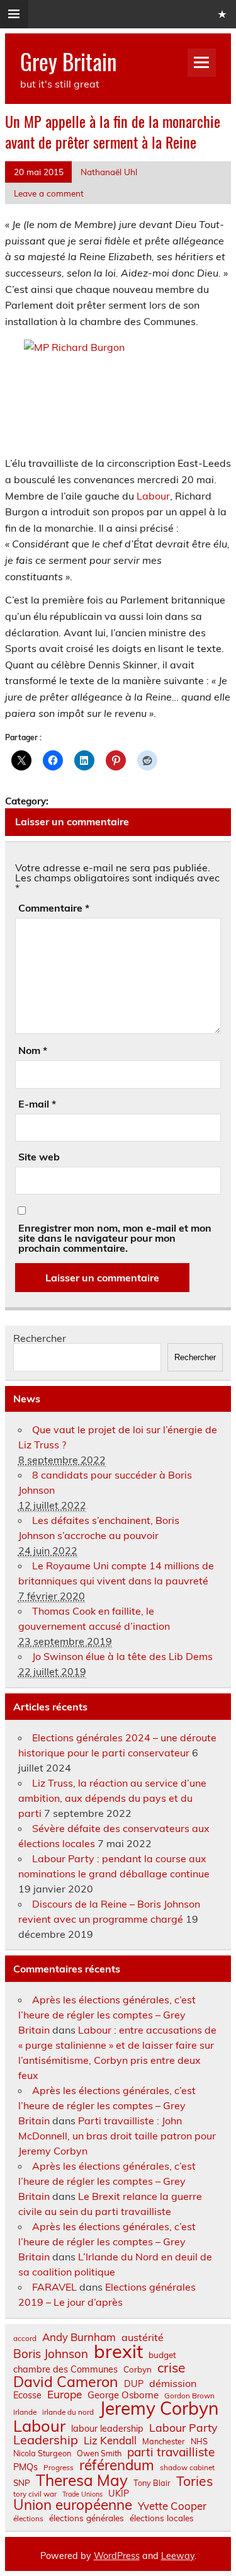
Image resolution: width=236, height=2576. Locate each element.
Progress (59, 2468)
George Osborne (123, 2395)
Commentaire (54, 908)
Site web (39, 1157)
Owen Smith (99, 2453)
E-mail (37, 1104)
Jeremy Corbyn (159, 2408)
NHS (199, 2441)
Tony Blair (152, 2483)
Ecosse (27, 2395)
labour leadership (107, 2429)
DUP (134, 2384)
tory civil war (35, 2494)
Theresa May (82, 2480)
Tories (195, 2481)
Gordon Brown (189, 2396)
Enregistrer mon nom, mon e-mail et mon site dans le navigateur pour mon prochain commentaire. (115, 1238)
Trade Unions (82, 2494)
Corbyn (138, 2369)
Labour (153, 496)
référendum (117, 2465)
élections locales (162, 2518)
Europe (65, 2394)
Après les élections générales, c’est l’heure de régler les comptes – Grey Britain (107, 2015)
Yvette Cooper (172, 2506)
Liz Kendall (110, 2441)
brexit (118, 2351)
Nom (33, 1050)
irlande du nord (68, 2412)
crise (171, 2368)
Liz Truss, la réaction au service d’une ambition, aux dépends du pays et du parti (112, 1798)
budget (162, 2355)
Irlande (25, 2412)
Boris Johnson (51, 2354)
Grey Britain (68, 61)
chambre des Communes (65, 2369)
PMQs (25, 2467)
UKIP (119, 2493)
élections (28, 2519)
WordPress (117, 2556)
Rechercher (40, 1338)
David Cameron (66, 2382)
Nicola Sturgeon (42, 2453)
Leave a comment (49, 193)
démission (173, 2383)
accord (25, 2338)
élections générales (87, 2518)
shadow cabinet (187, 2468)
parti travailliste (171, 2452)
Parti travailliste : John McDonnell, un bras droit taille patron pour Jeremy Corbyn (117, 2136)
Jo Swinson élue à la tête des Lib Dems (122, 1656)
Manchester (164, 2441)
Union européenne (73, 2505)
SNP (22, 2483)
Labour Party (183, 2428)
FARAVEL (54, 2287)
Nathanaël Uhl (109, 172)
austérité (143, 2337)
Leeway (178, 2556)
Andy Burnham (79, 2338)
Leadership (46, 2440)
